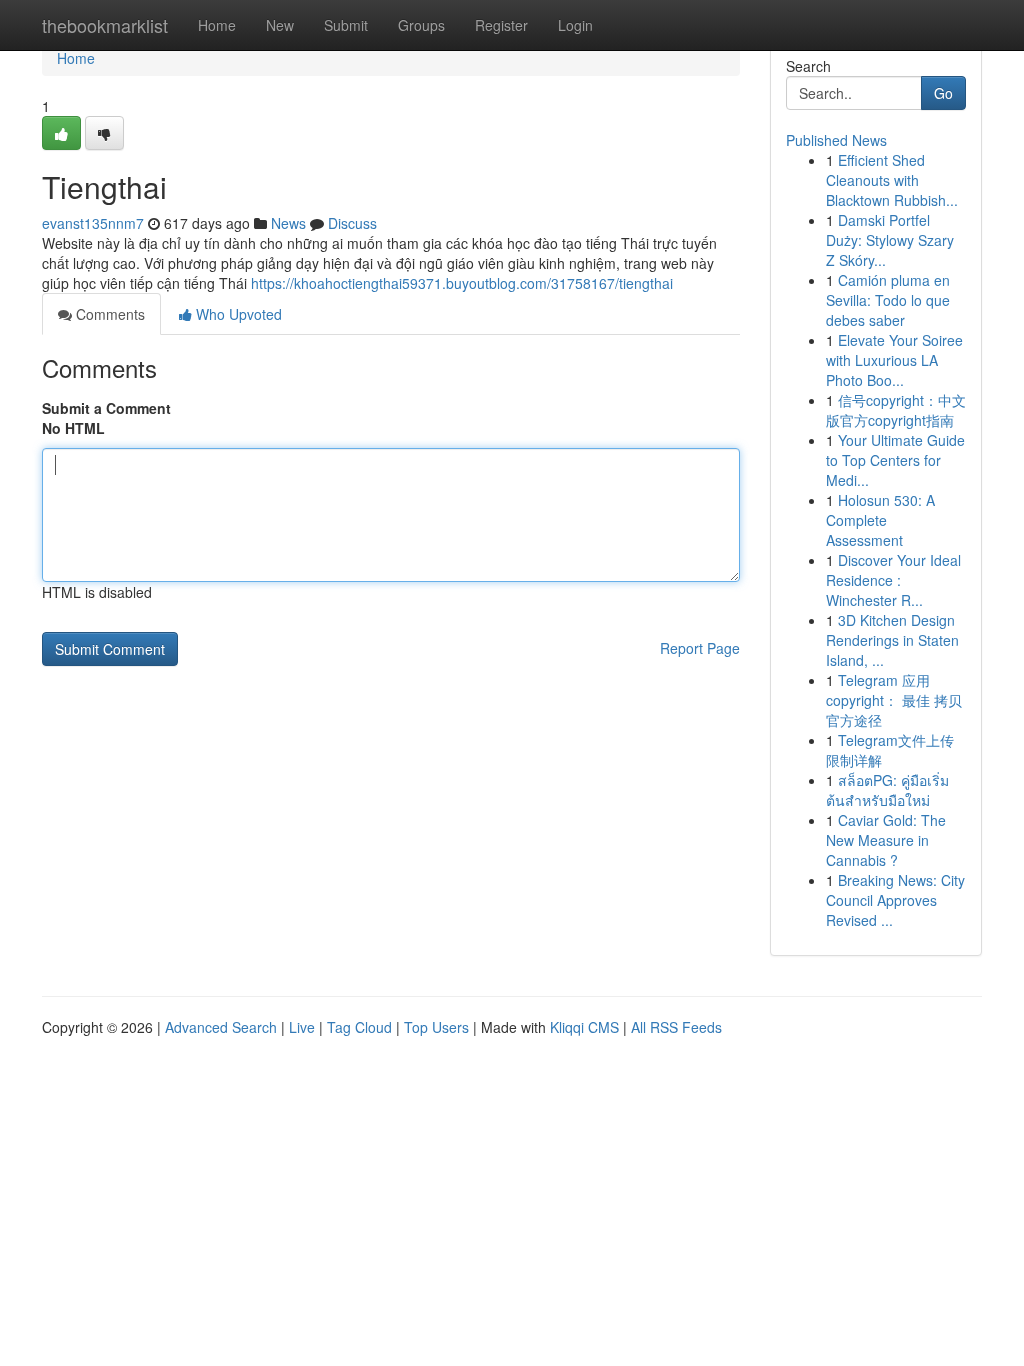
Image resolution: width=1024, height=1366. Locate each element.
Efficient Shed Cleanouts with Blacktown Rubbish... (892, 180)
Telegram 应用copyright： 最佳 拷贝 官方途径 (894, 700)
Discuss (352, 223)
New (280, 25)
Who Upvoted (237, 314)
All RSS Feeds (676, 1027)
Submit (346, 25)
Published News (836, 140)
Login (575, 25)
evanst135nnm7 (93, 223)
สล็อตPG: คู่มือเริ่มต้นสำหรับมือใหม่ (887, 790)
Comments (108, 314)
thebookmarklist (105, 25)
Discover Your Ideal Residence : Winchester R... (893, 580)
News (288, 223)
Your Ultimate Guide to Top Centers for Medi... (895, 460)
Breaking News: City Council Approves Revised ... (895, 900)
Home (217, 25)
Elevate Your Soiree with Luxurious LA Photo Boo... (894, 360)
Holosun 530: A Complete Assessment (880, 520)
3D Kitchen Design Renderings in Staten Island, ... (892, 640)
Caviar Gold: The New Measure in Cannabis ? (886, 840)
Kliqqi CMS (584, 1027)
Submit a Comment (106, 408)
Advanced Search (221, 1027)
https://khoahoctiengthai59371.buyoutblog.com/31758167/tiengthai (462, 283)
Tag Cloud (359, 1027)
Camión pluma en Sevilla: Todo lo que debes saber (888, 300)
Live (302, 1027)
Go (943, 93)
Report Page (700, 648)
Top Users (436, 1027)
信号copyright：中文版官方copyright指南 (896, 410)
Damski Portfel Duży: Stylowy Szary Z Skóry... (890, 240)
